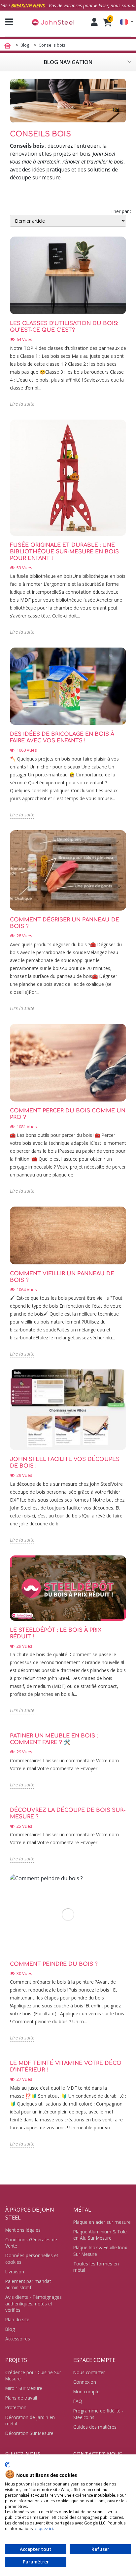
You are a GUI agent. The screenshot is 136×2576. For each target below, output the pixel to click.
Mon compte (86, 2391)
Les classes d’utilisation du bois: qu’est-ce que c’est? (64, 327)
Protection (16, 2407)
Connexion (85, 2382)
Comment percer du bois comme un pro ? (68, 1114)
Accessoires (18, 2339)
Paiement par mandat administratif (28, 2284)
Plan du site (17, 2319)
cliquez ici (44, 2529)
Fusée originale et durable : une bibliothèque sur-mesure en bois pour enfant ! (64, 552)
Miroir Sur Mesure (24, 2388)
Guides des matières (95, 2427)
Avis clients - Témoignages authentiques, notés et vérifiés (34, 2303)
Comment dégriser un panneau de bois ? (65, 923)
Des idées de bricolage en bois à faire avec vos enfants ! (62, 737)
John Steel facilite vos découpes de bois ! (65, 1463)
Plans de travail (21, 2398)
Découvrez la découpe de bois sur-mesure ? (68, 1813)
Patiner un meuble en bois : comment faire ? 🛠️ (54, 1739)
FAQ (78, 2401)
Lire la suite (22, 404)
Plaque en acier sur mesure (102, 2222)
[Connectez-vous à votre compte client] (94, 22)
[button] (127, 22)
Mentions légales (23, 2230)
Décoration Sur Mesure (29, 2433)
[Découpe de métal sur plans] (53, 22)
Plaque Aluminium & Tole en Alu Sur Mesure (100, 2235)
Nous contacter (89, 2372)
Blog (10, 2329)
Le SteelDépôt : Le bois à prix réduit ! (56, 1633)
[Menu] (7, 22)
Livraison (15, 2272)
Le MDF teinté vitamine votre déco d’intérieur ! (66, 2067)
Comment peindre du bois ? (54, 1964)
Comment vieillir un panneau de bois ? (62, 1277)
